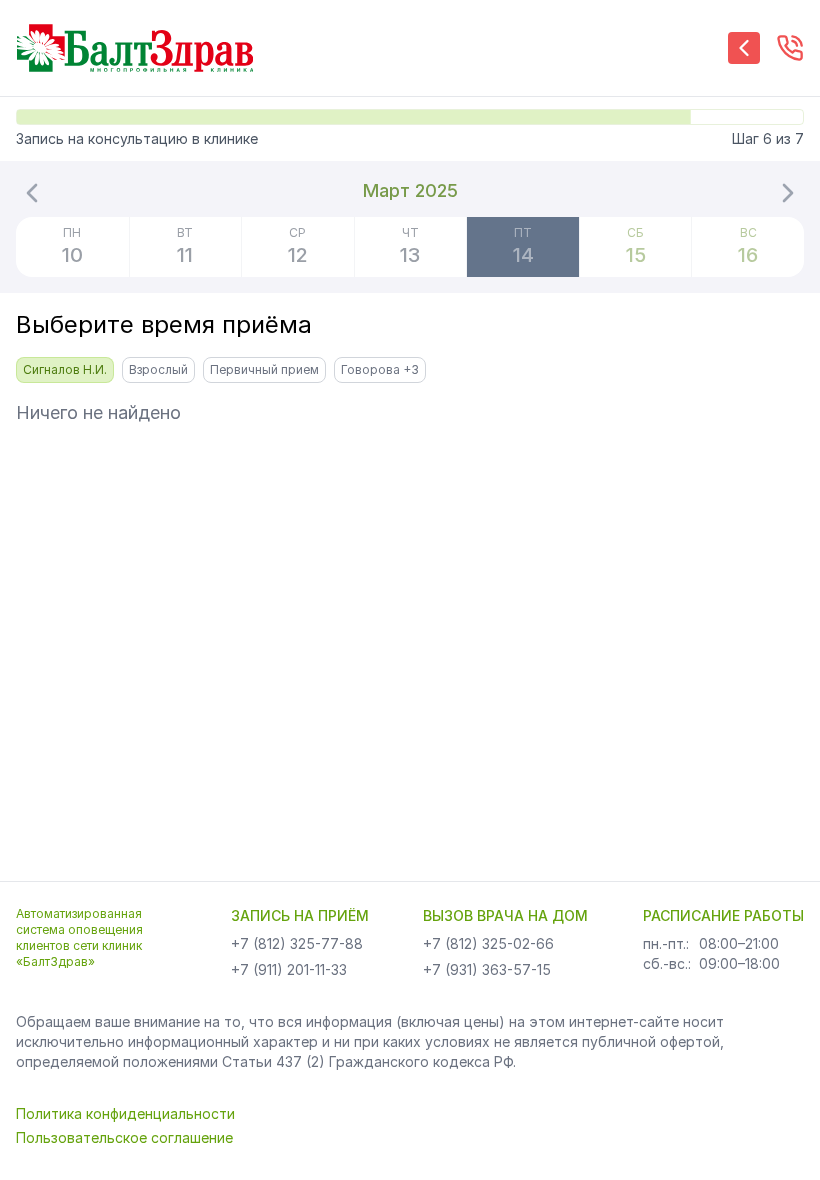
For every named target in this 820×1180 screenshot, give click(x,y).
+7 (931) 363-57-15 (487, 969)
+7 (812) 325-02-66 (488, 943)
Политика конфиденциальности (125, 1113)
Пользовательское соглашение (124, 1137)
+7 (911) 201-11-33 (289, 969)
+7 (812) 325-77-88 (297, 943)
